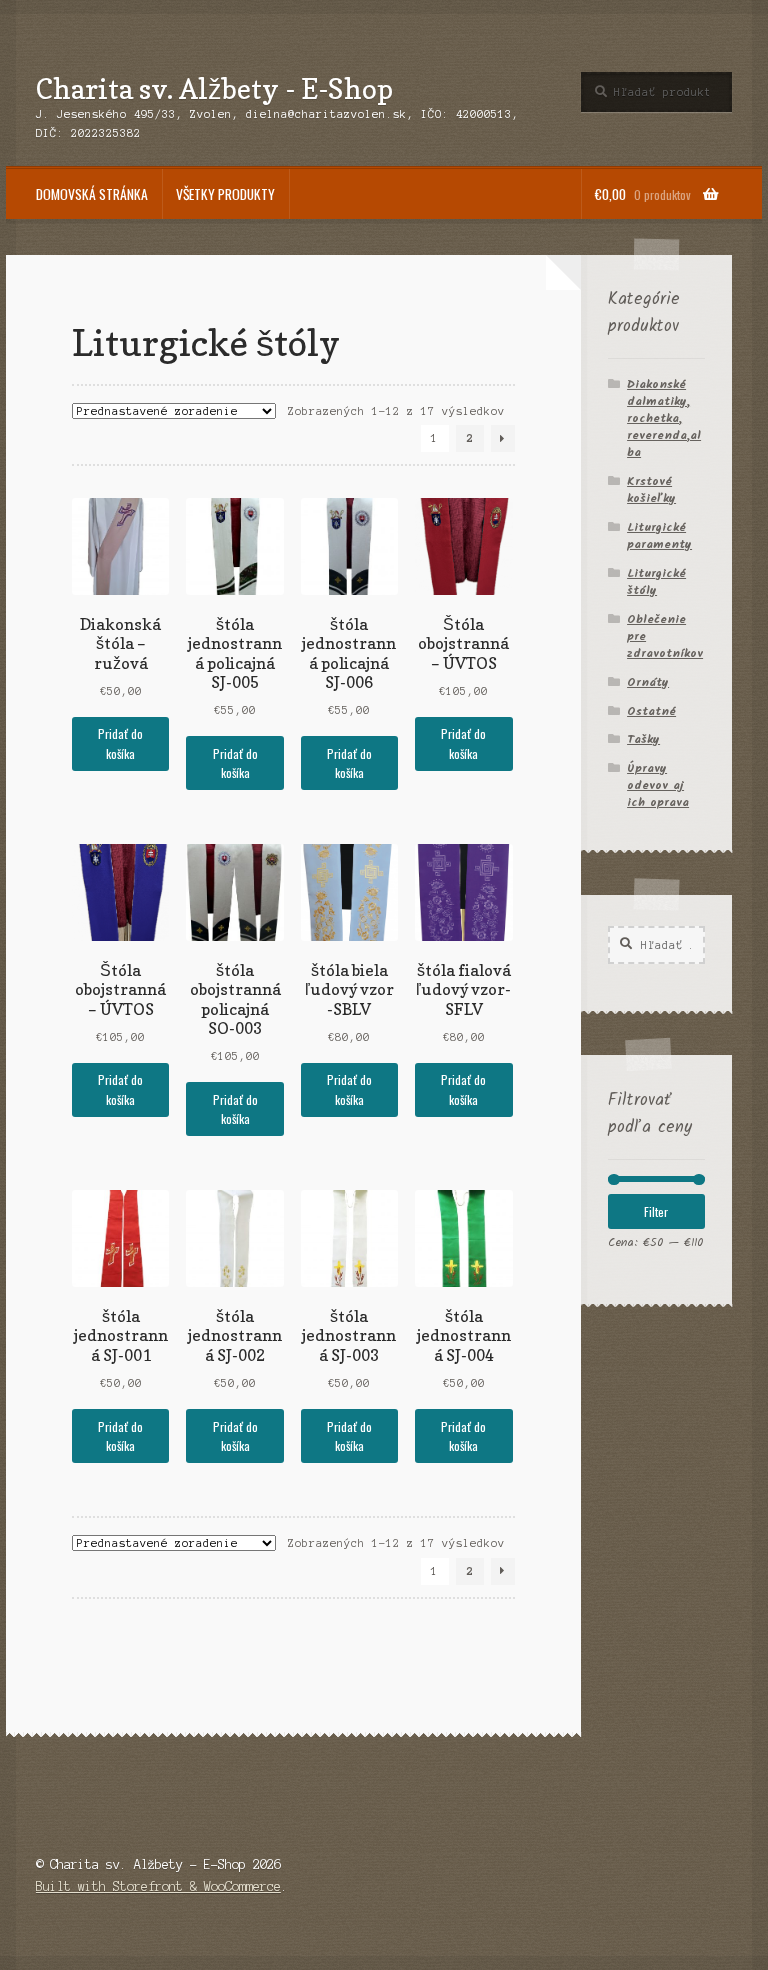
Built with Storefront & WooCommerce (158, 1886)
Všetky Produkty (225, 194)
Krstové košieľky (651, 490)
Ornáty (648, 682)
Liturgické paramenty (659, 536)
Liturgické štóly (656, 582)
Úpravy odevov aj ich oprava (658, 785)
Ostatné (651, 711)
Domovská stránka (92, 194)
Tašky (643, 739)
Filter (656, 1211)
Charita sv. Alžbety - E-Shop (214, 88)
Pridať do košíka (120, 743)
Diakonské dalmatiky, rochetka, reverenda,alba (664, 418)
